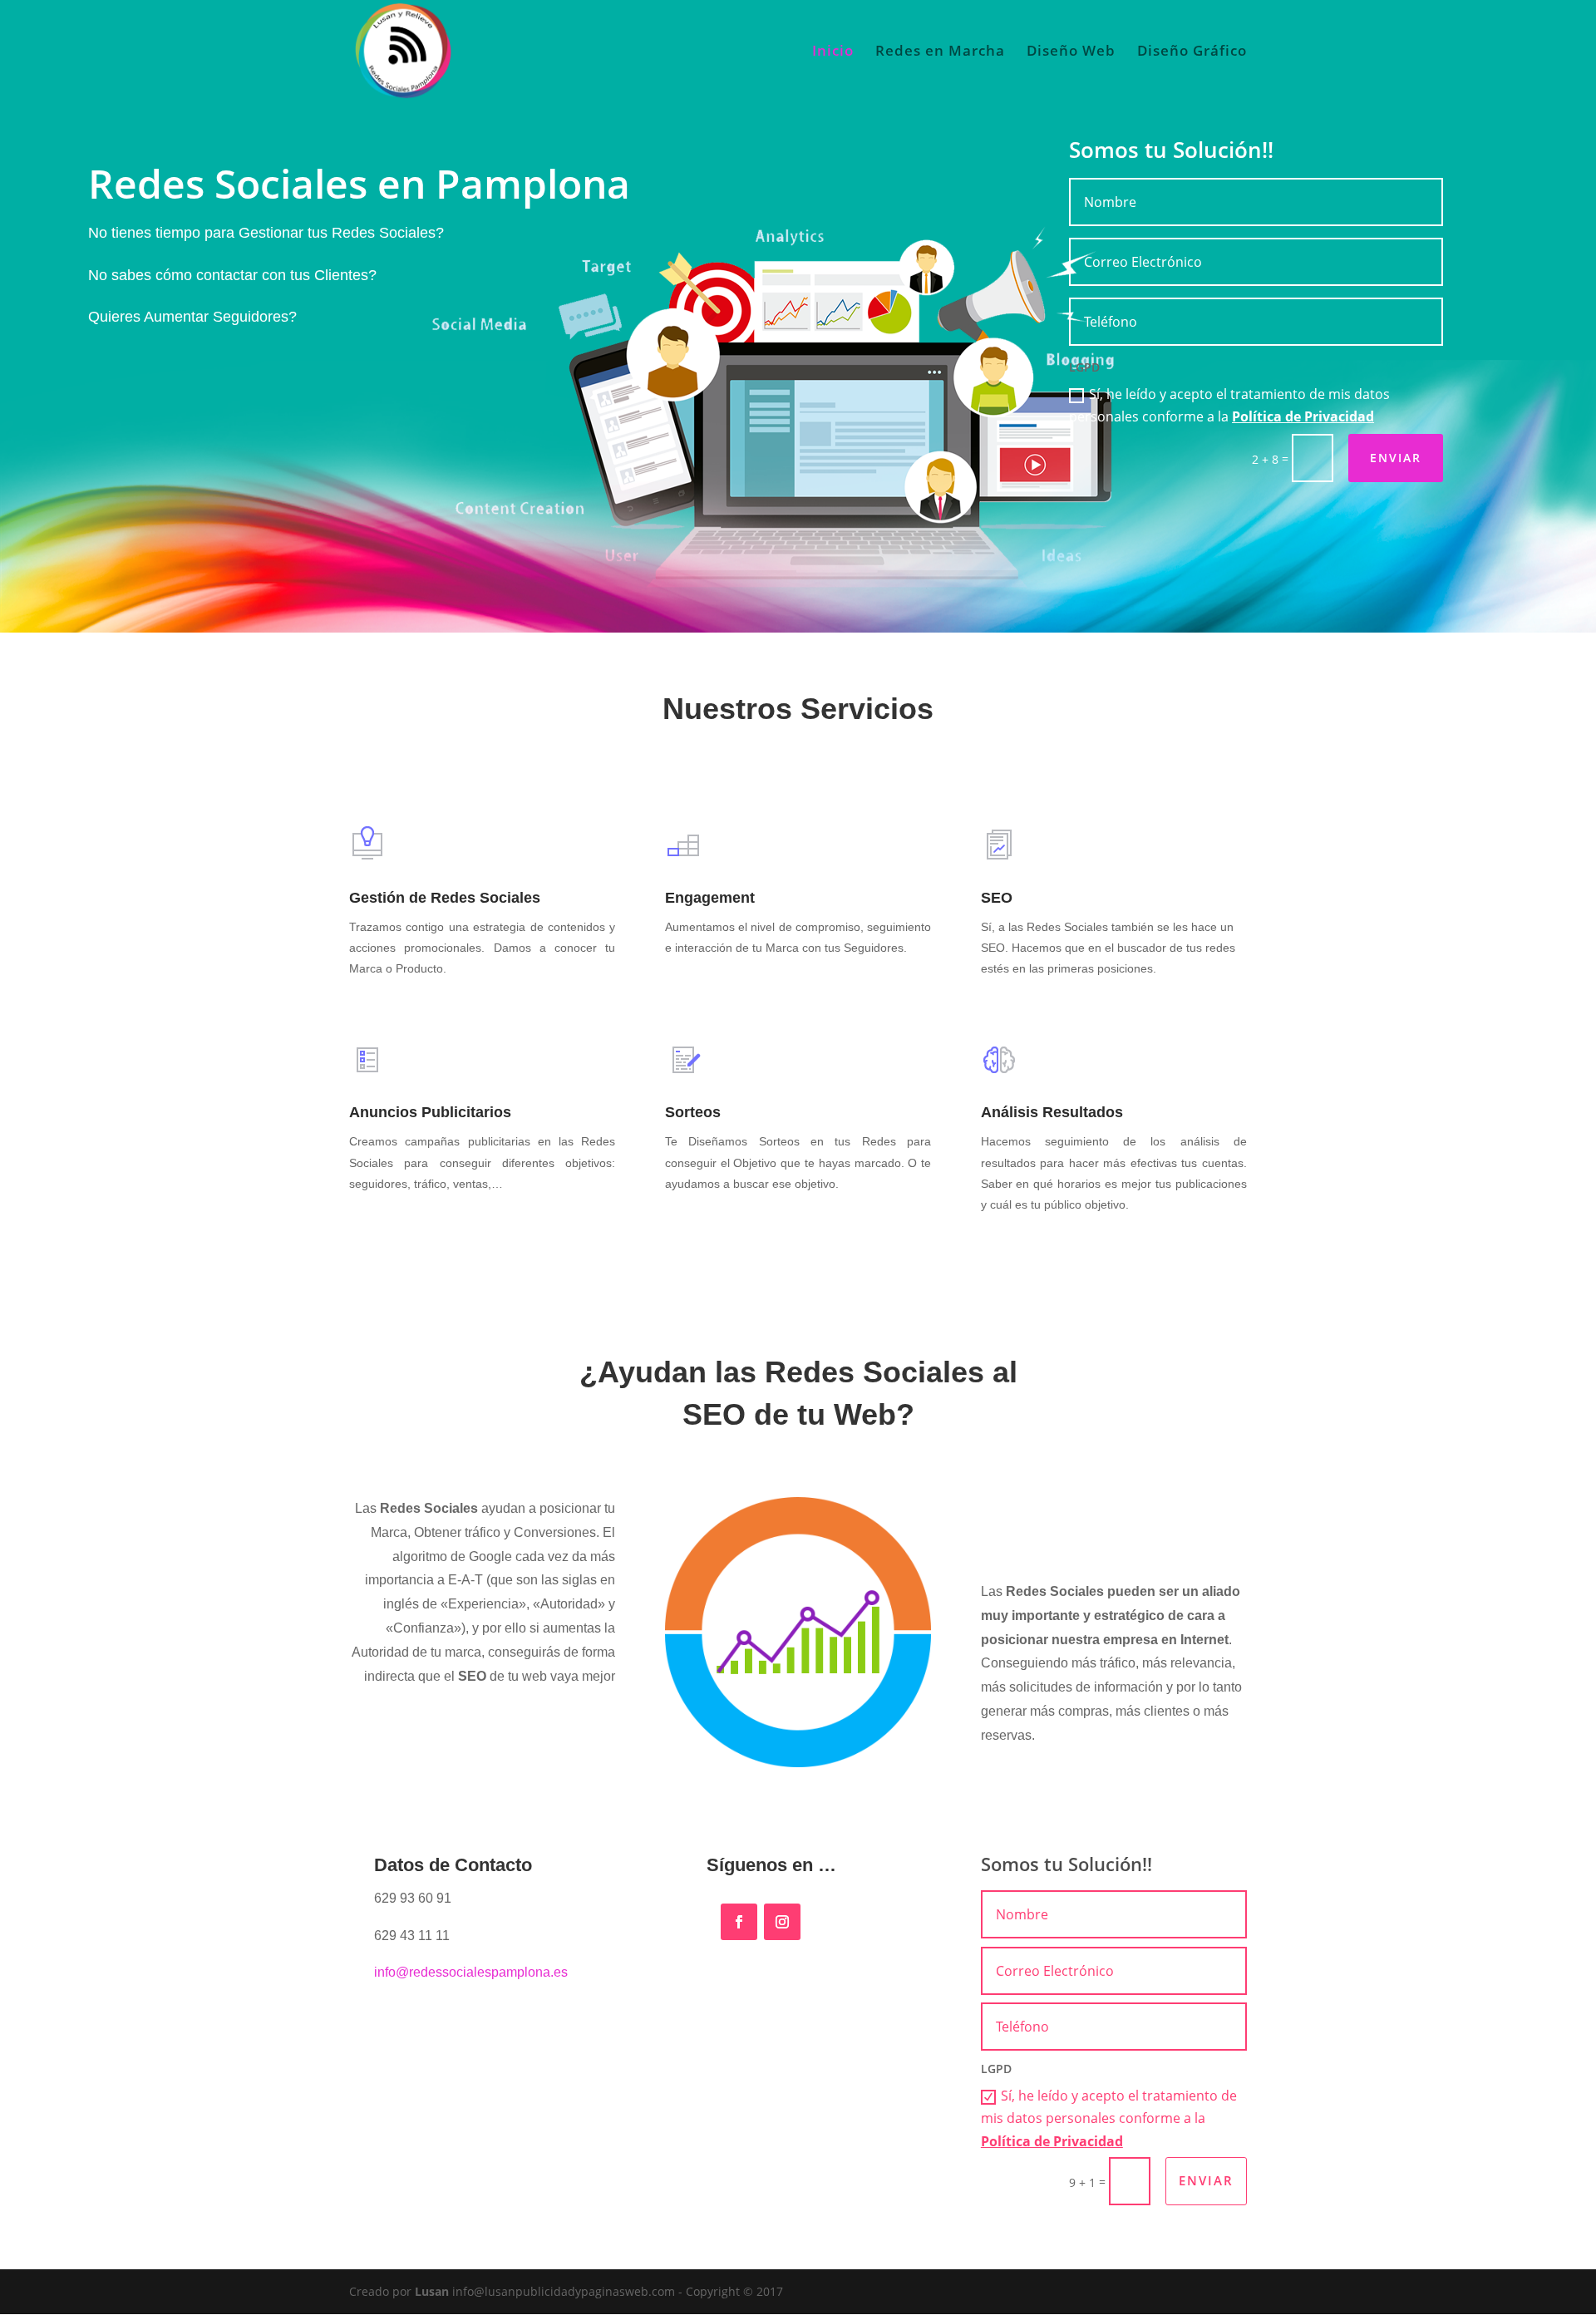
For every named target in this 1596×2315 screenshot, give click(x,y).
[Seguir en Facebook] (739, 1922)
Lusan (432, 2291)
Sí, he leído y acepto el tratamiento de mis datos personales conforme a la (1229, 405)
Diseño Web (1071, 52)
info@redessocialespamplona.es (471, 1972)
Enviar (1396, 458)
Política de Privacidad (1303, 416)
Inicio (833, 52)
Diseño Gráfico (1192, 52)
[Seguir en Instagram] (782, 1922)
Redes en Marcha (940, 52)
